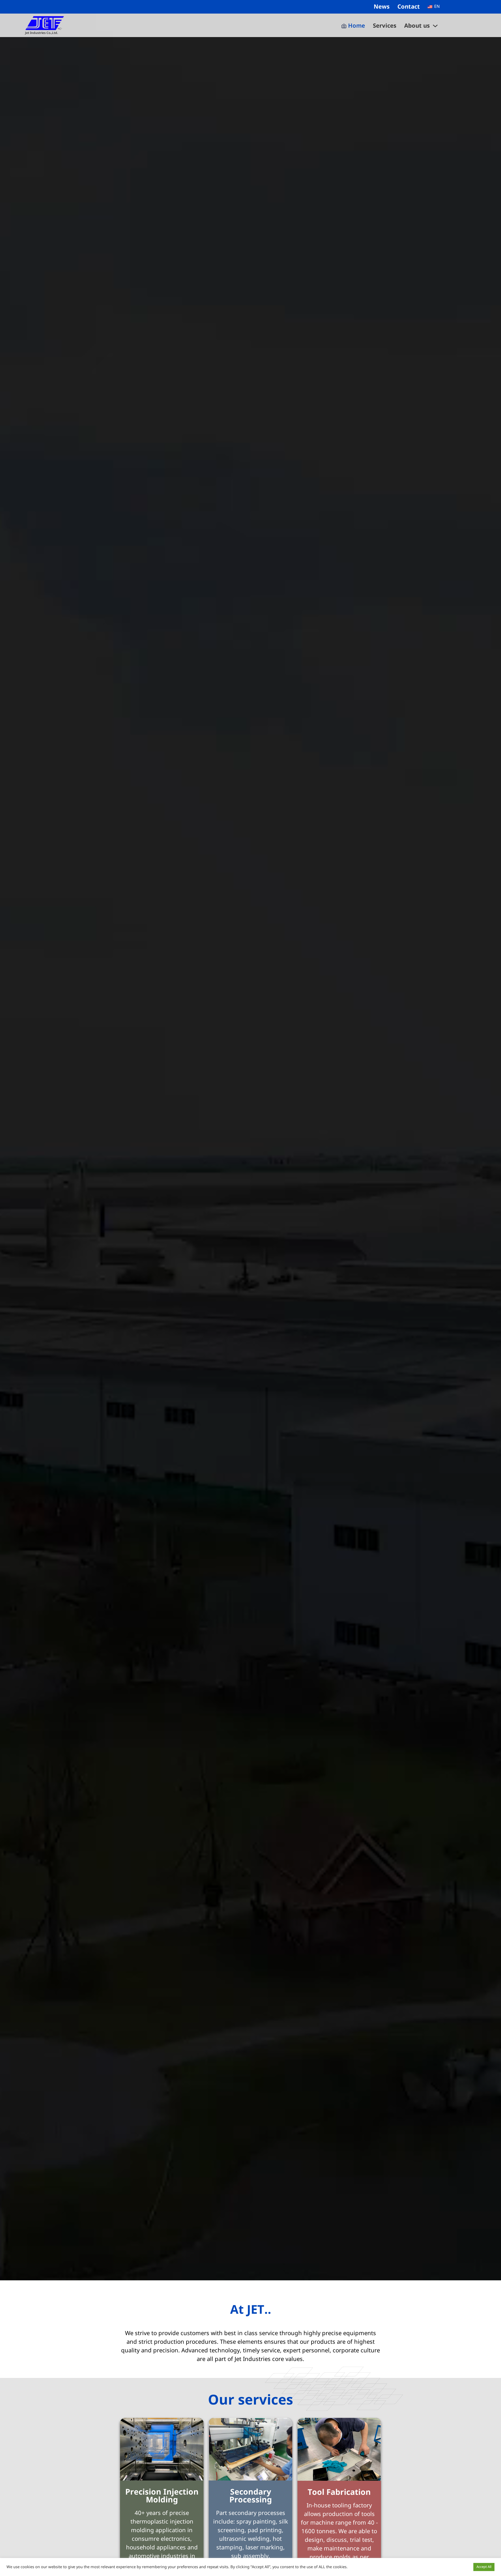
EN (436, 7)
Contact (409, 7)
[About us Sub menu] (435, 26)
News (382, 7)
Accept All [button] (484, 2567)
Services (385, 26)
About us (417, 26)
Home (357, 26)
